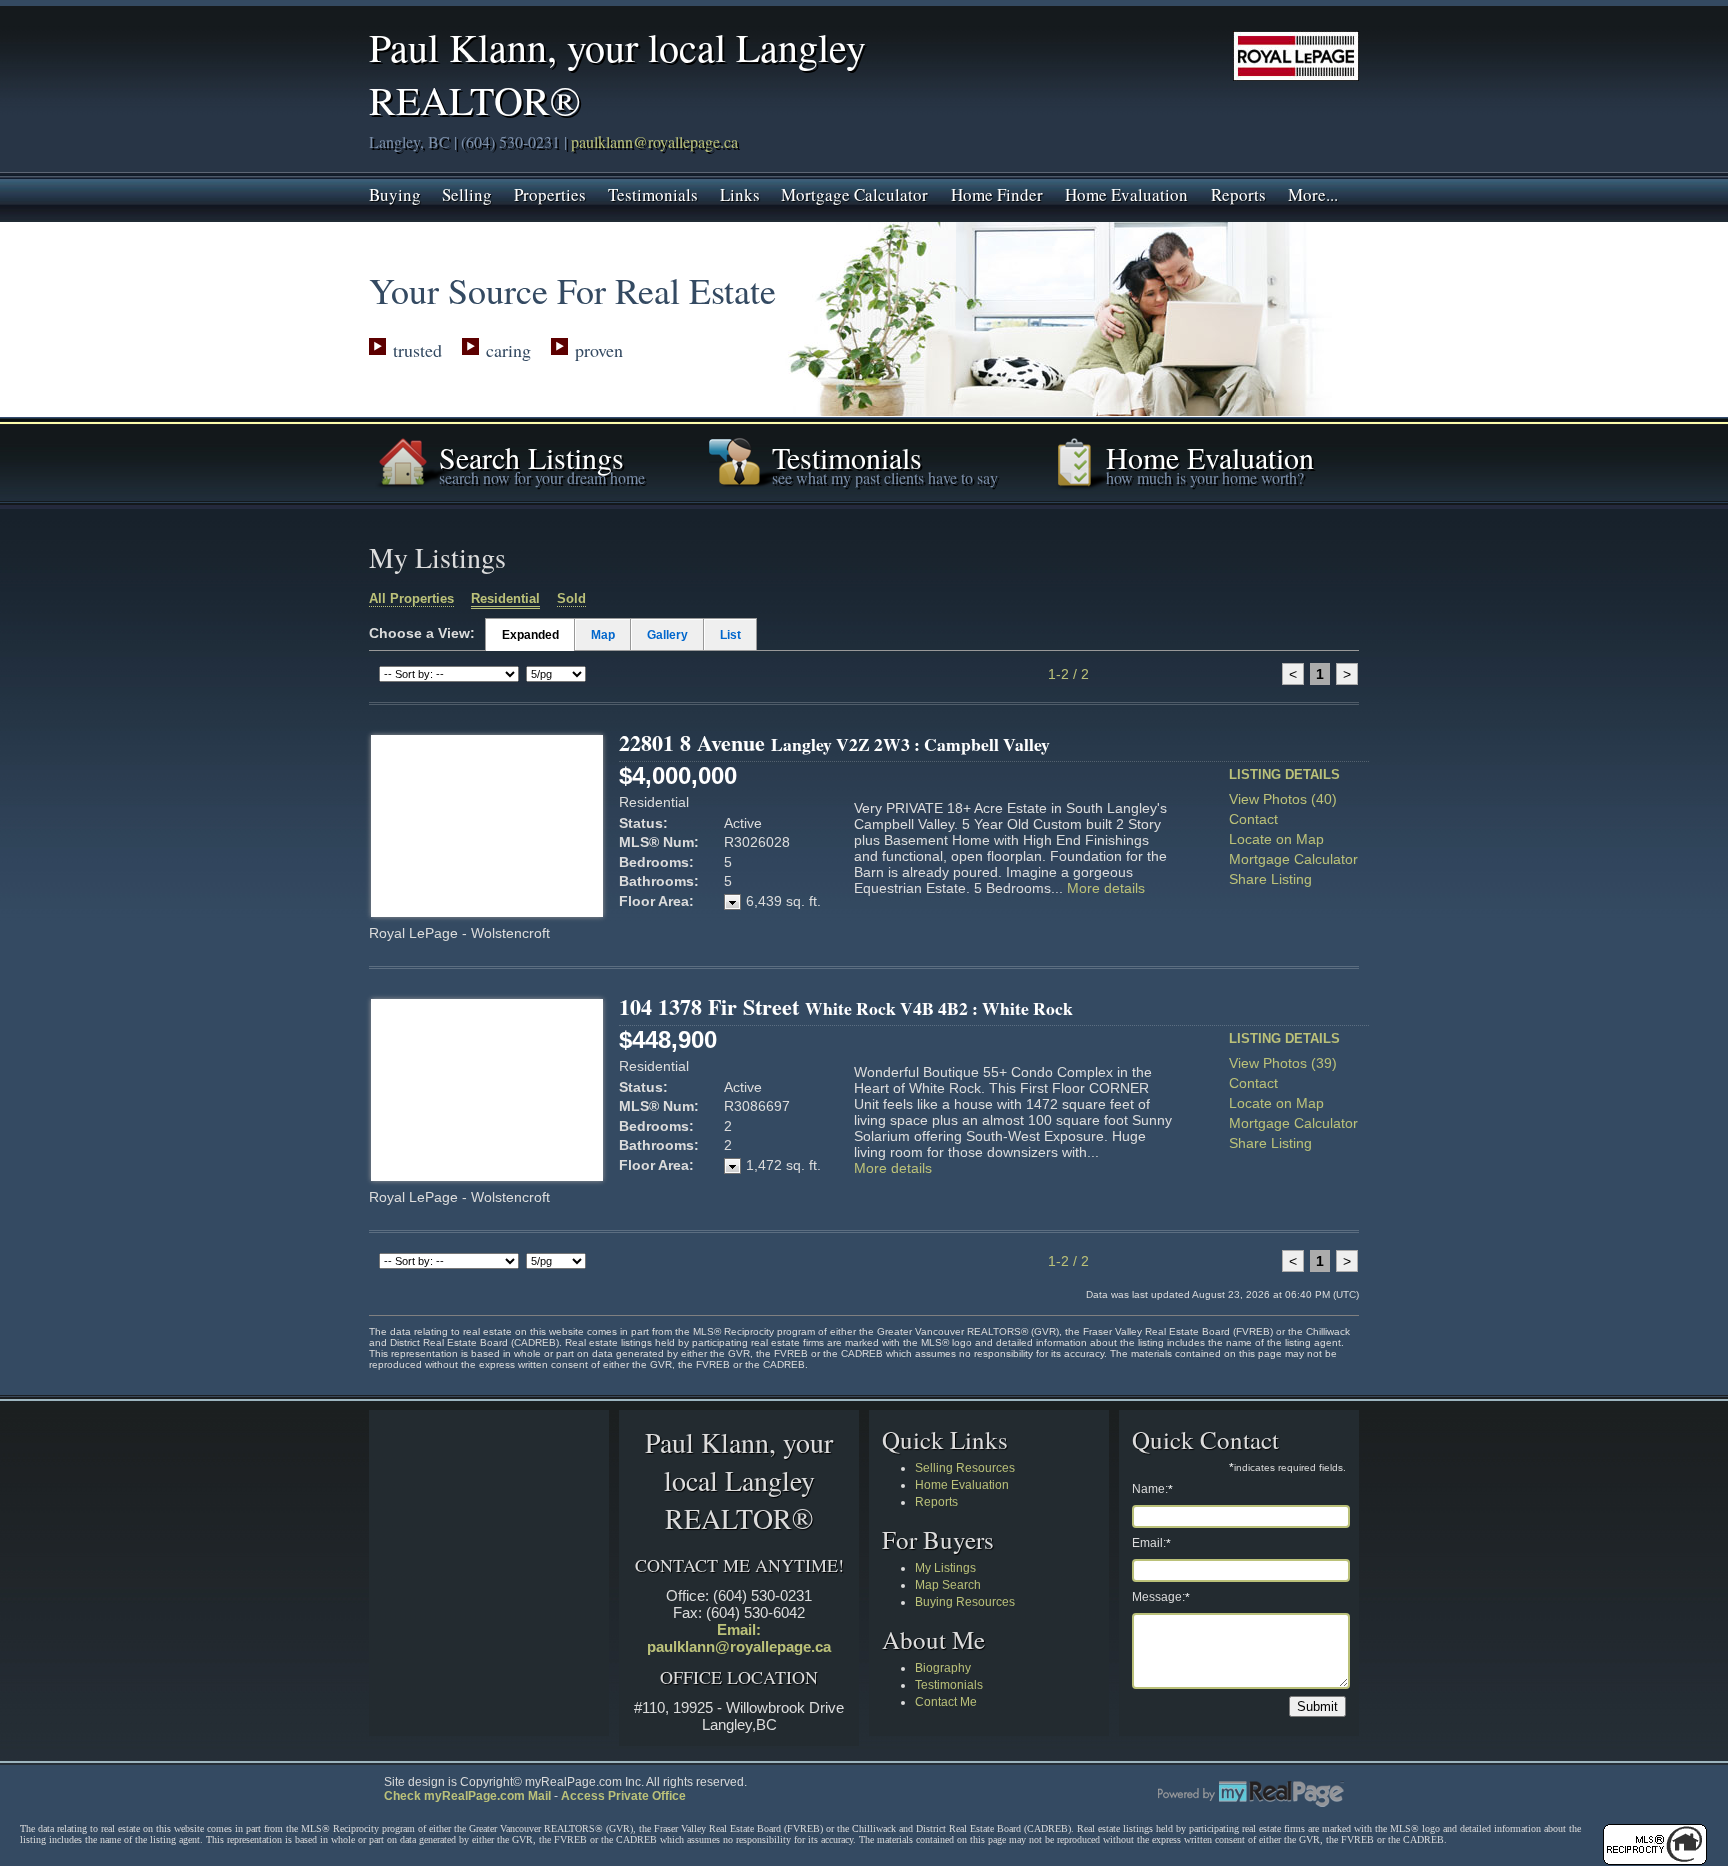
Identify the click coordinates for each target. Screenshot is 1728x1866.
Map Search (948, 1585)
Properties (550, 193)
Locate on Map (1276, 839)
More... (1313, 193)
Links (740, 193)
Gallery (667, 635)
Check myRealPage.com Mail (467, 1796)
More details (1106, 888)
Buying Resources (965, 1602)
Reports (1238, 193)
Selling (467, 193)
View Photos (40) (1283, 799)
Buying (395, 193)
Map (603, 635)
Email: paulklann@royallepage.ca (739, 1638)
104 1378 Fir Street (846, 1006)
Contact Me (946, 1702)
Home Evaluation (1126, 193)
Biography (943, 1668)
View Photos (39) (1283, 1063)
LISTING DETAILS (1284, 774)
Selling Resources (965, 1468)
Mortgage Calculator (854, 193)
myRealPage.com (1251, 1794)
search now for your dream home (542, 477)
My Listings (945, 1568)
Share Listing (1270, 879)
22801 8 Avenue (834, 742)
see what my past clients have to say (885, 477)
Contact (1253, 819)
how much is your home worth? (1205, 477)
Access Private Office (623, 1796)
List (730, 635)
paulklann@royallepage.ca (654, 141)
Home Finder (997, 193)
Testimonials (653, 193)
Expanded (530, 635)
